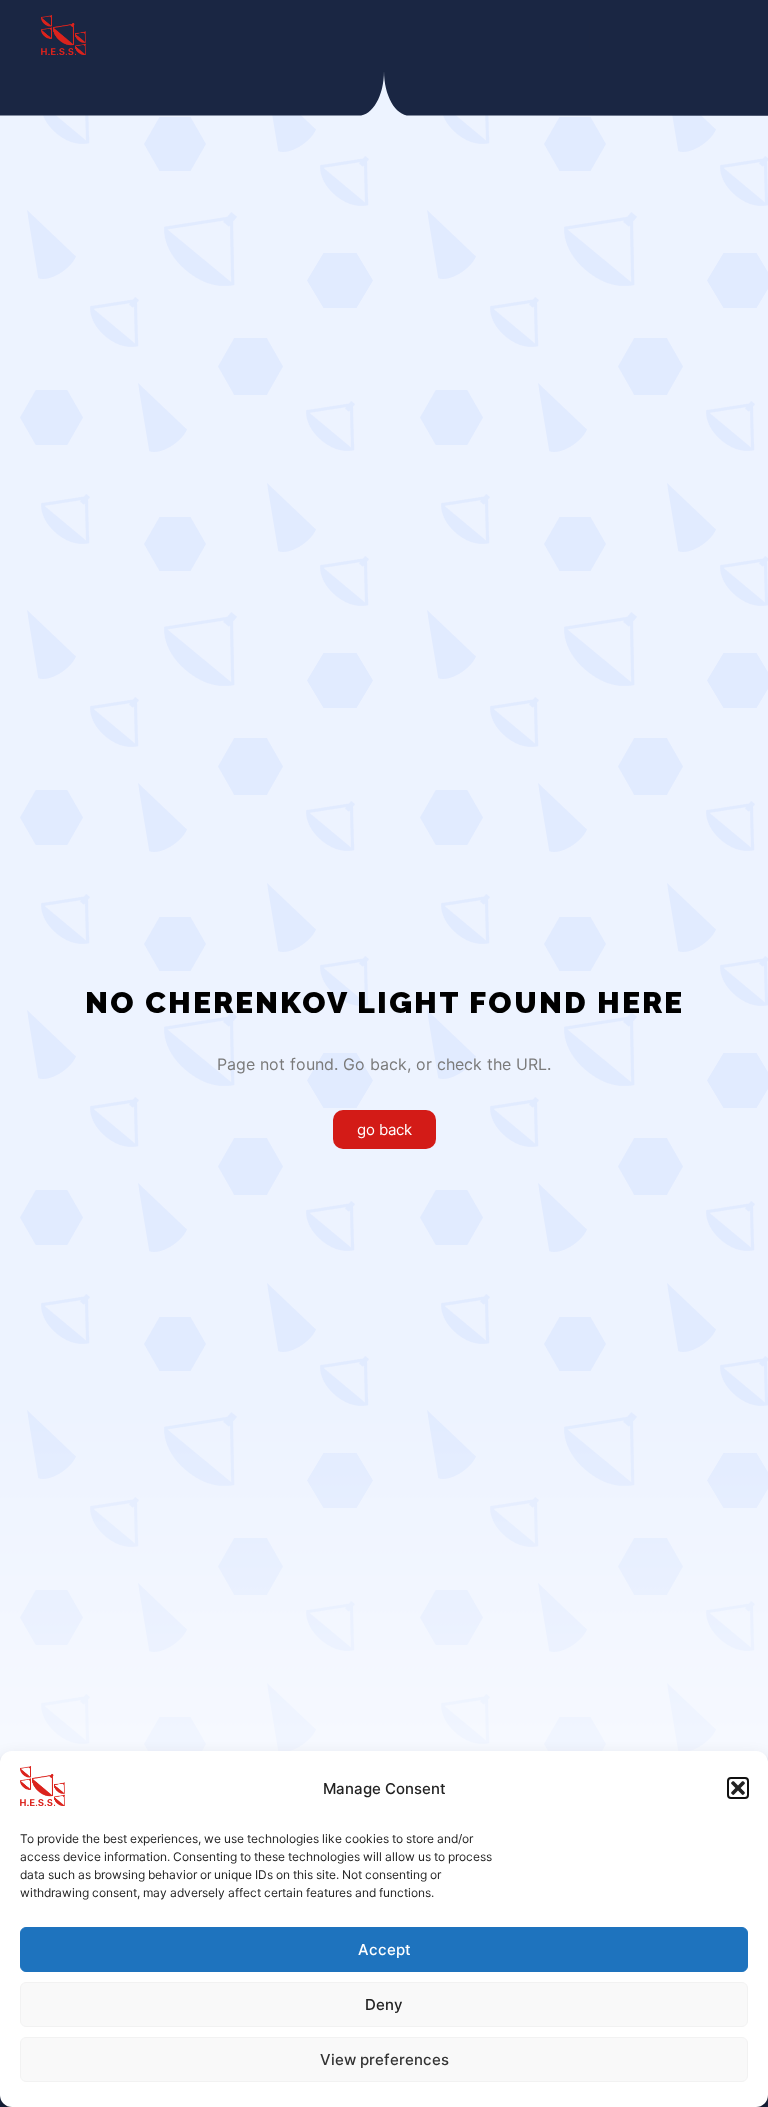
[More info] (659, 35)
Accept (384, 1949)
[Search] (623, 35)
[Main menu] (695, 35)
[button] (738, 1788)
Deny (384, 2004)
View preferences (384, 2059)
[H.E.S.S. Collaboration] (63, 35)
